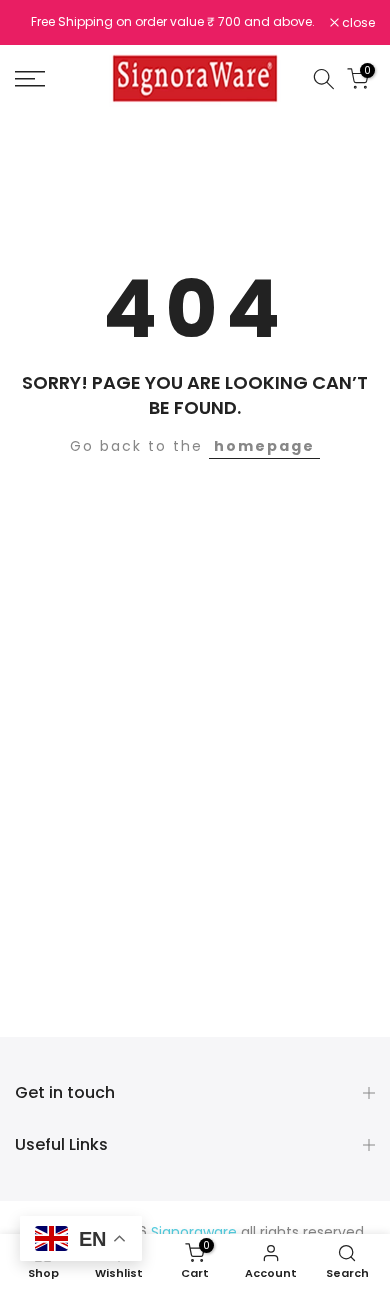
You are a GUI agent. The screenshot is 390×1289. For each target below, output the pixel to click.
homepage (264, 446)
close (357, 23)
